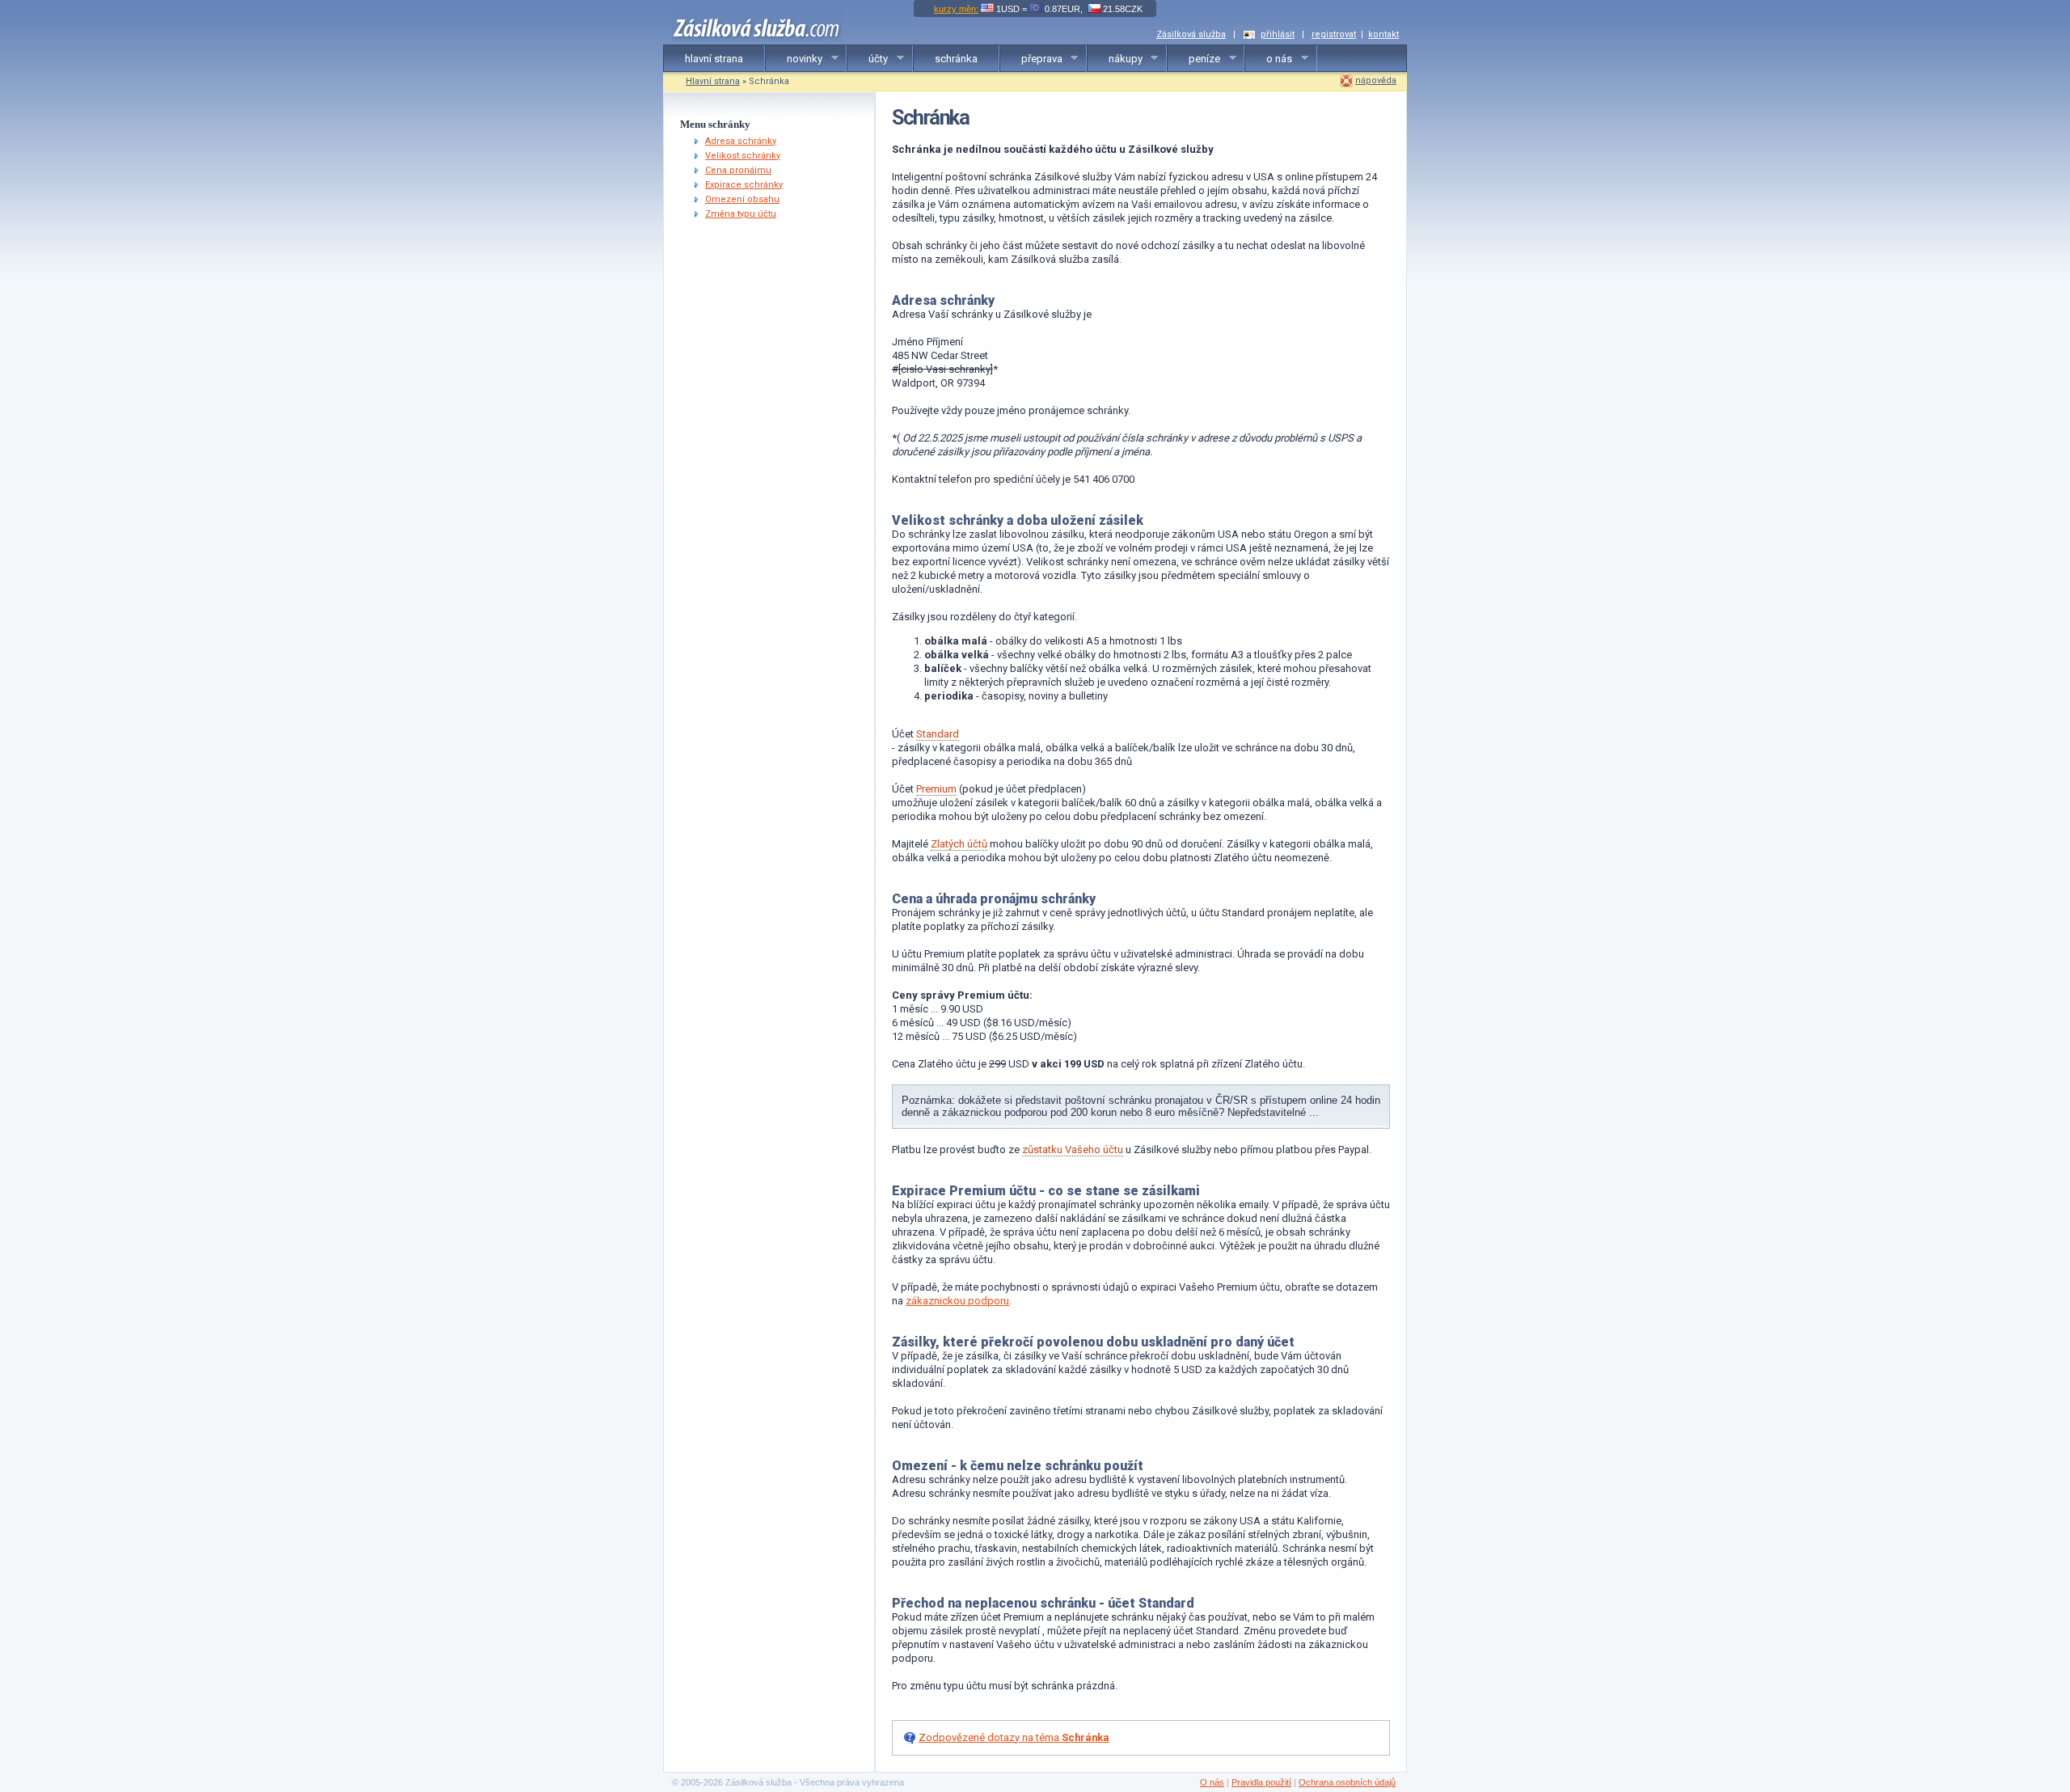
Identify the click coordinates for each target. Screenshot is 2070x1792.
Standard (938, 734)
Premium (936, 789)
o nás (1269, 59)
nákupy (1115, 59)
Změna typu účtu (741, 214)
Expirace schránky (744, 185)
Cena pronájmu (738, 170)
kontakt (1384, 34)
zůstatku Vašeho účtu (1073, 1150)
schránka (956, 59)
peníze (1194, 59)
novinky (794, 59)
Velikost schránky (743, 156)
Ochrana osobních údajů (1347, 1782)
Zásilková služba (1191, 34)
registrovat (1334, 34)
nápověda (1376, 80)
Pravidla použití (1261, 1782)
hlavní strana (714, 59)
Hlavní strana (713, 81)
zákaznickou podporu (957, 1301)
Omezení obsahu (742, 199)
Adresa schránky (741, 141)
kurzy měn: (956, 9)
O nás (1212, 1782)
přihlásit (1278, 34)
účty (868, 59)
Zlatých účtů (959, 844)
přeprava (1031, 59)
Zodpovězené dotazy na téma (1014, 1737)
